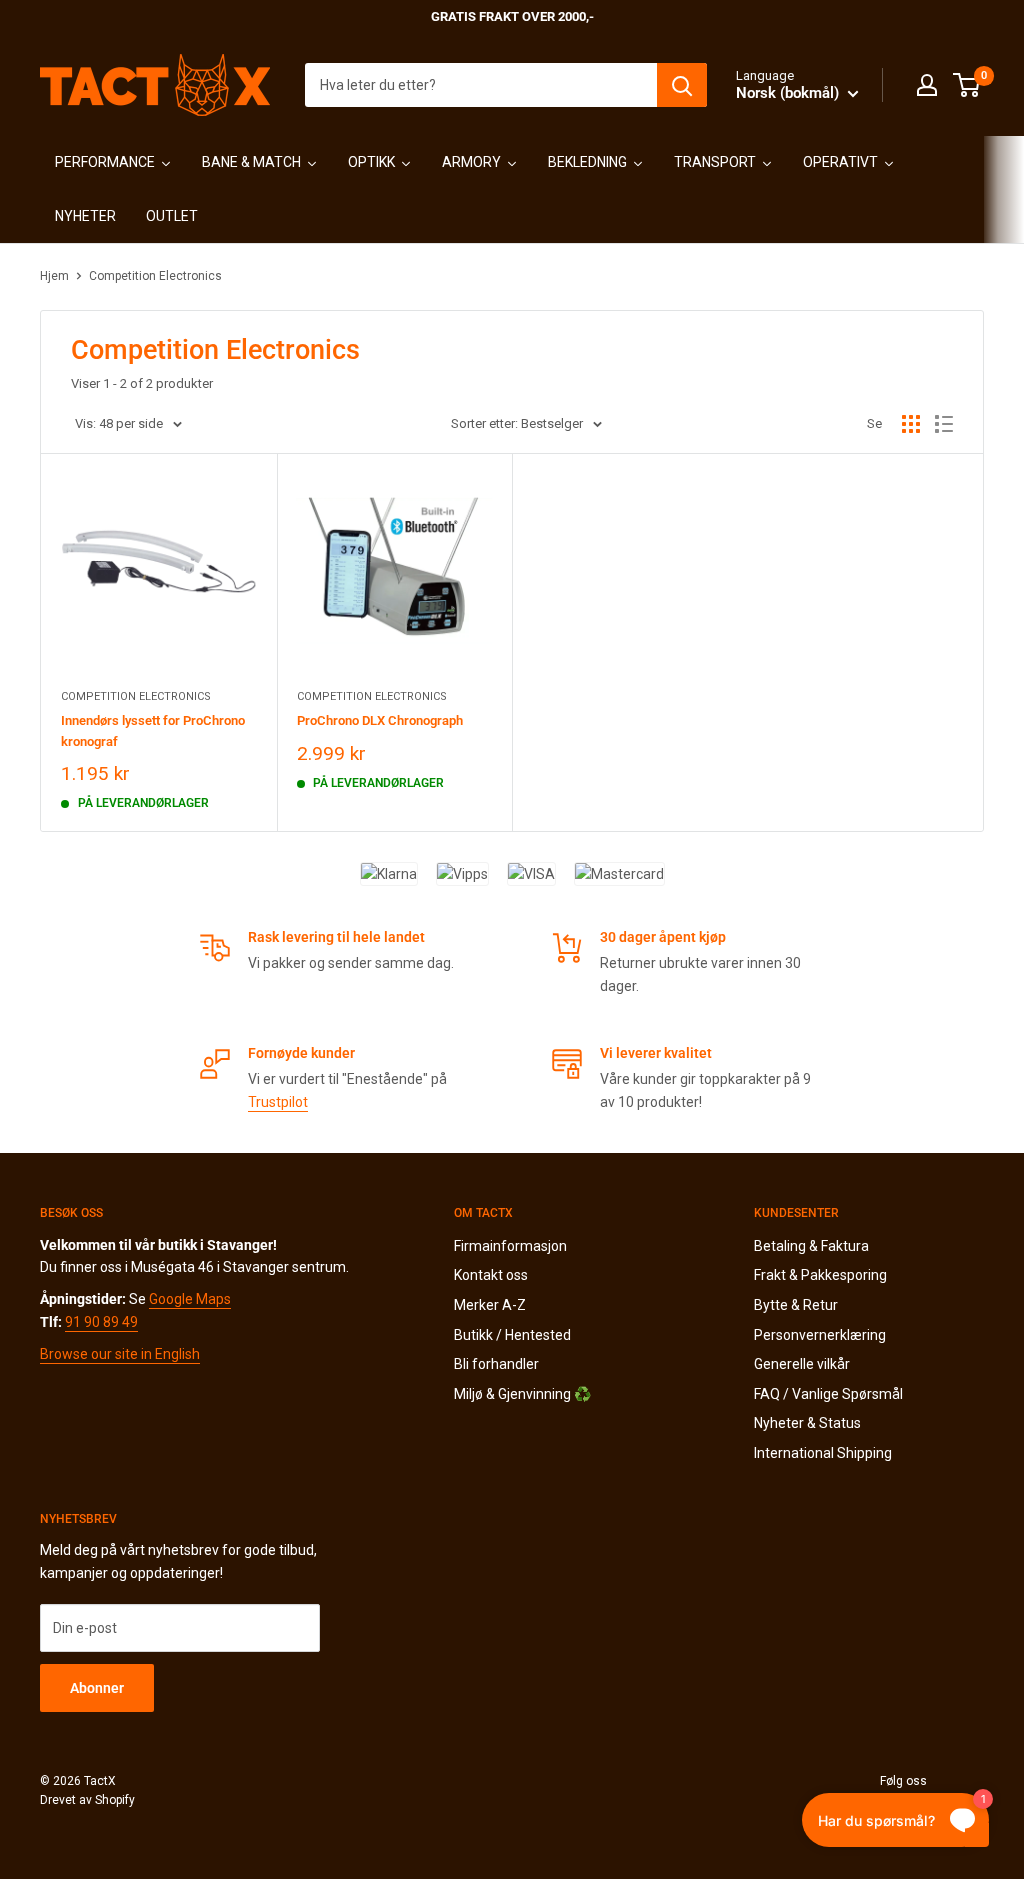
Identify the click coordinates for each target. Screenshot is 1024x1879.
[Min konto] (927, 85)
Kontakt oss (491, 1275)
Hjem (54, 276)
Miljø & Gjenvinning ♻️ (522, 1394)
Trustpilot (278, 1102)
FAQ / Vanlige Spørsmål (828, 1394)
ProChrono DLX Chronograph (380, 720)
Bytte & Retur (796, 1305)
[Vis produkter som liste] (944, 424)
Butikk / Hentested (512, 1335)
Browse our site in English (120, 1354)
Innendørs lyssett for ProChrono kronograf (153, 730)
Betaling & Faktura (811, 1246)
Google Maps (190, 1299)
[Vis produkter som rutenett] (911, 424)
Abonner (97, 1688)
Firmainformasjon (510, 1246)
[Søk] (682, 85)
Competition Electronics (155, 276)
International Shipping (823, 1453)
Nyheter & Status (807, 1423)
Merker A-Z (490, 1305)
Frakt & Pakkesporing (820, 1275)
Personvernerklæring (820, 1335)
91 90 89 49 (101, 1322)
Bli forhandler (496, 1364)
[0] (967, 85)
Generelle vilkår (802, 1364)
